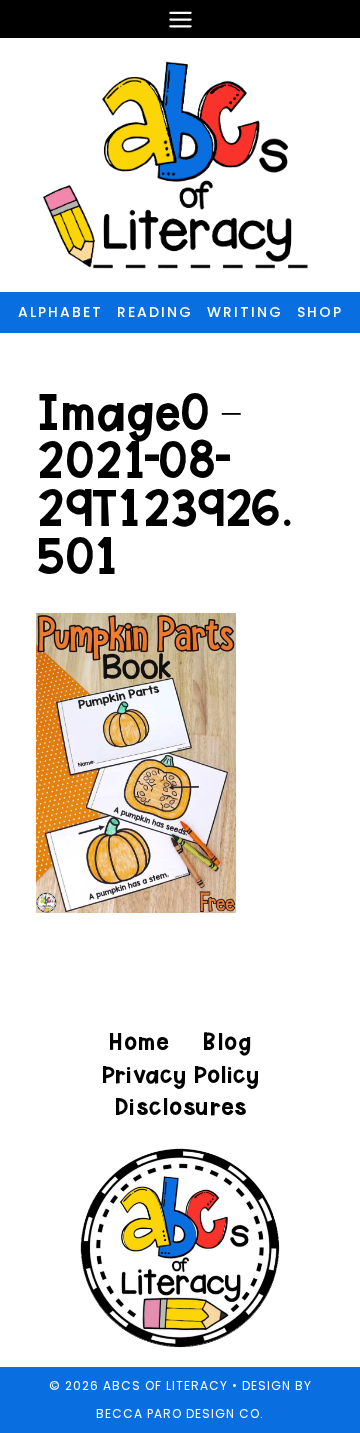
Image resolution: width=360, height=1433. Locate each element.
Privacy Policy (180, 1074)
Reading (155, 312)
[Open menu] (180, 19)
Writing (245, 312)
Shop (320, 312)
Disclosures (180, 1106)
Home (139, 1041)
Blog (226, 1041)
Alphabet (60, 312)
